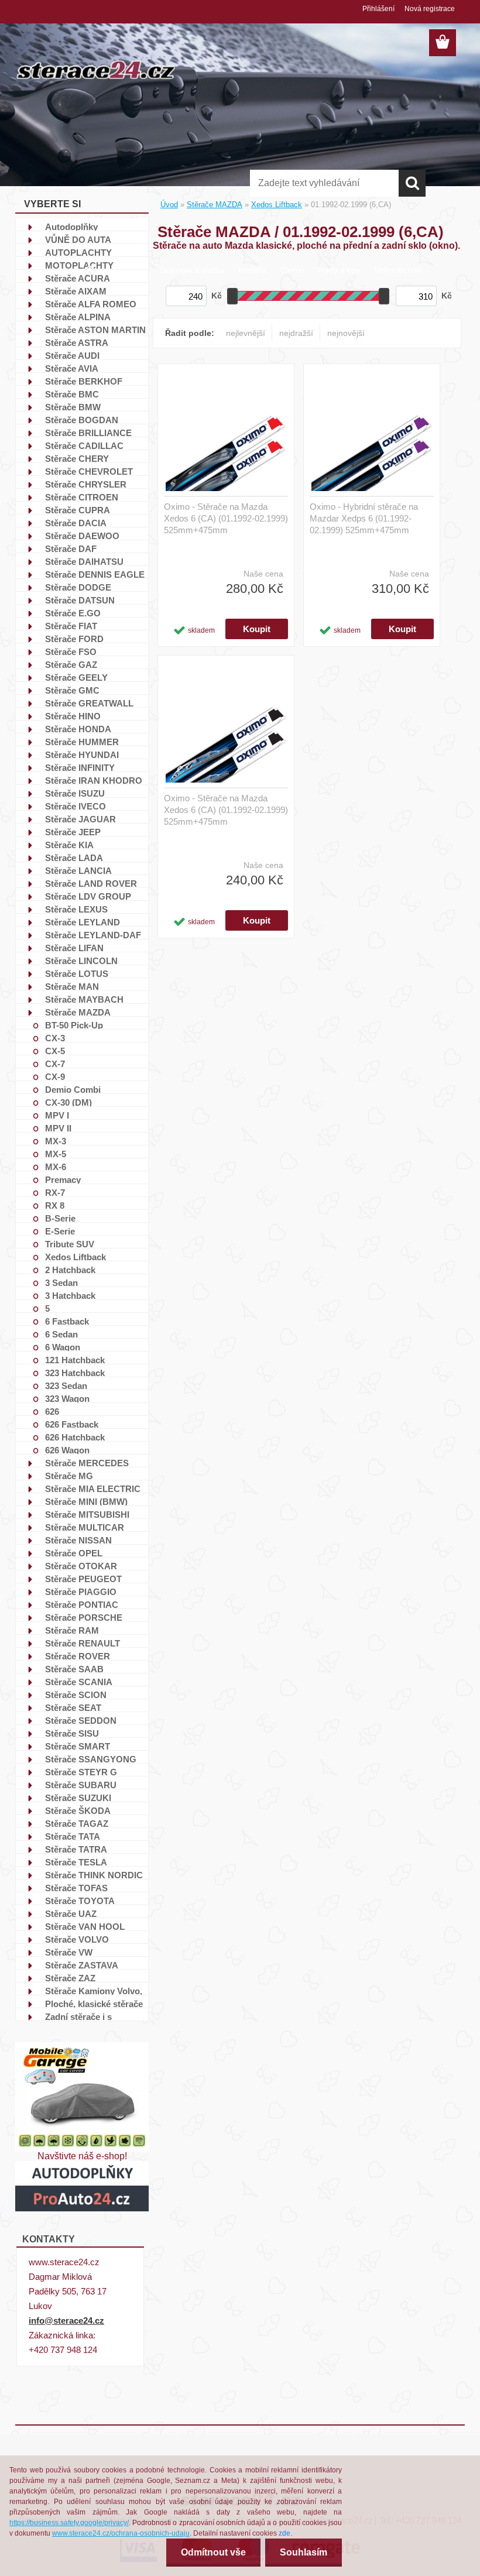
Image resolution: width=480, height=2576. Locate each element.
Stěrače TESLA (76, 1862)
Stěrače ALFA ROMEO (91, 304)
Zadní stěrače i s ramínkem (78, 2016)
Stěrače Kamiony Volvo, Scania (94, 1991)
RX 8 (55, 1205)
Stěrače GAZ (71, 664)
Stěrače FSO (71, 651)
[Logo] (96, 70)
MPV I (57, 1115)
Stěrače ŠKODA (78, 1810)
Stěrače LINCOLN (81, 961)
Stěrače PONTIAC (82, 1604)
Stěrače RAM (72, 1630)
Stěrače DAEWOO (82, 536)
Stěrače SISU (72, 1733)
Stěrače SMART (78, 1746)
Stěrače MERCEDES (87, 1463)
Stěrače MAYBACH (84, 999)
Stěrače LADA (74, 857)
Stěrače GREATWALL (89, 703)
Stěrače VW (69, 1952)
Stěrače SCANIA (79, 1682)
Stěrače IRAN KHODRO (94, 780)
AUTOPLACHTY (78, 252)
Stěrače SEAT (73, 1707)
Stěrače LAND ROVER (91, 883)
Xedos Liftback (76, 1257)
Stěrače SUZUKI (78, 1798)
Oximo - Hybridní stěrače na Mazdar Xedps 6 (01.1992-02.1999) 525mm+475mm (364, 518)
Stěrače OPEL (74, 1553)
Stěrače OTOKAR (81, 1566)
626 (52, 1411)
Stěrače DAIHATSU (84, 561)
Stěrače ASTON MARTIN (95, 330)
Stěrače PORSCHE (84, 1617)
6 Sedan (61, 1334)
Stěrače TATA (73, 1836)
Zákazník (129, 270)
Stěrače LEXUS (76, 909)
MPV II (58, 1128)
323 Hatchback (75, 1373)
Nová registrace (430, 9)
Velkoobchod (398, 270)
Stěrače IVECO (76, 806)
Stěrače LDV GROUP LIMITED (88, 896)
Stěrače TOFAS (76, 1888)
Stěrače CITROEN (82, 497)
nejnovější (346, 333)
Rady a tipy (339, 270)
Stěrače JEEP (73, 832)
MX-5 (56, 1154)
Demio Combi (73, 1089)
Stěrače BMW (73, 407)
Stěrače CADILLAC (84, 445)
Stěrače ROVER (78, 1656)
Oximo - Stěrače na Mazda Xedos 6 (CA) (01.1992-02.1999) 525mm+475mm (226, 518)
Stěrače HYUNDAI (82, 754)
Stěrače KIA (69, 845)
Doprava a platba (192, 270)
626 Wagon (67, 1450)
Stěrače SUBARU (81, 1785)
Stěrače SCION (76, 1695)
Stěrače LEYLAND (83, 922)
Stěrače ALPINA (78, 317)
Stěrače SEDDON (81, 1720)
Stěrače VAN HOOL (85, 1926)
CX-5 (55, 1051)
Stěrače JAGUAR (80, 819)
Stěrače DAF (71, 548)
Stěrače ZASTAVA (82, 1965)
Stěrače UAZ (71, 1913)
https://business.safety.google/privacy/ (69, 2523)
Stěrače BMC (72, 394)
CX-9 (55, 1076)
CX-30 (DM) (68, 1102)
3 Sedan (61, 1282)
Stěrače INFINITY (80, 767)
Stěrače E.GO (73, 613)
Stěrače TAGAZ (77, 1823)
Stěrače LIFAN (74, 948)
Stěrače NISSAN (78, 1540)
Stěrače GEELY (76, 677)
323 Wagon (67, 1398)
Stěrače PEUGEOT (83, 1579)
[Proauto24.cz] (82, 2165)
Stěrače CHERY (77, 458)
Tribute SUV (70, 1244)
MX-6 (56, 1167)
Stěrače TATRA (76, 1849)
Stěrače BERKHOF (84, 381)
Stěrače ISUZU (75, 793)
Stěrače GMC (72, 690)
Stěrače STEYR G (81, 1772)
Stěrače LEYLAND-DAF (93, 935)
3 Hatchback (70, 1295)
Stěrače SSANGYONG (91, 1759)
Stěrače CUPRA (78, 510)
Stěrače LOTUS (77, 973)
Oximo (292, 270)
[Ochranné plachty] (82, 2047)
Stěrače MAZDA (78, 1012)
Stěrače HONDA (78, 729)
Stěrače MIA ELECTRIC (93, 1488)
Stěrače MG (69, 1476)
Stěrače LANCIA (78, 870)
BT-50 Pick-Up (74, 1025)
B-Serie (60, 1218)
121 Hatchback (75, 1360)
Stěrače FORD (74, 639)
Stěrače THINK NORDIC (94, 1875)
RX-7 (55, 1192)
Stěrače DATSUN (80, 600)
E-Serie (60, 1231)
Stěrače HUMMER (82, 742)
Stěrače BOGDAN (82, 420)
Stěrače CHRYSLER (86, 484)
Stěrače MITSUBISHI (87, 1514)
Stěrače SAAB (74, 1669)
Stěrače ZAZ (70, 1978)
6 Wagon (63, 1347)
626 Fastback (72, 1424)
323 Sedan (66, 1385)
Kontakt (252, 270)
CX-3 (55, 1038)
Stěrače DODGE (78, 587)
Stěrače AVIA (72, 368)
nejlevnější (246, 333)
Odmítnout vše (213, 2552)
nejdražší (296, 333)
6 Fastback (67, 1321)
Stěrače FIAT (71, 626)
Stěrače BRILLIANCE (88, 433)
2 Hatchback (70, 1270)
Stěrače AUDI (72, 355)
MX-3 (56, 1141)
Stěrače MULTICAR (85, 1527)
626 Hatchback (75, 1437)
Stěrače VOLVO (77, 1939)
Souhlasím (304, 2552)
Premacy (63, 1179)
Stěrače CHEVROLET (89, 471)
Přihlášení (378, 9)
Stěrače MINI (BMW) (86, 1501)
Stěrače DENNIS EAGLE (95, 574)
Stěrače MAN (72, 986)
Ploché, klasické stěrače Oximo (94, 2004)
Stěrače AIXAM (76, 291)
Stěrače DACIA (76, 523)
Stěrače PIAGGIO (81, 1591)
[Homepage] (90, 265)
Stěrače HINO (73, 716)
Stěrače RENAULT (83, 1643)
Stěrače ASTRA (77, 342)
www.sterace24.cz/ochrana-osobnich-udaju (121, 2533)
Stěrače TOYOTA (80, 1901)
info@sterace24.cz (66, 2321)
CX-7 (55, 1064)
